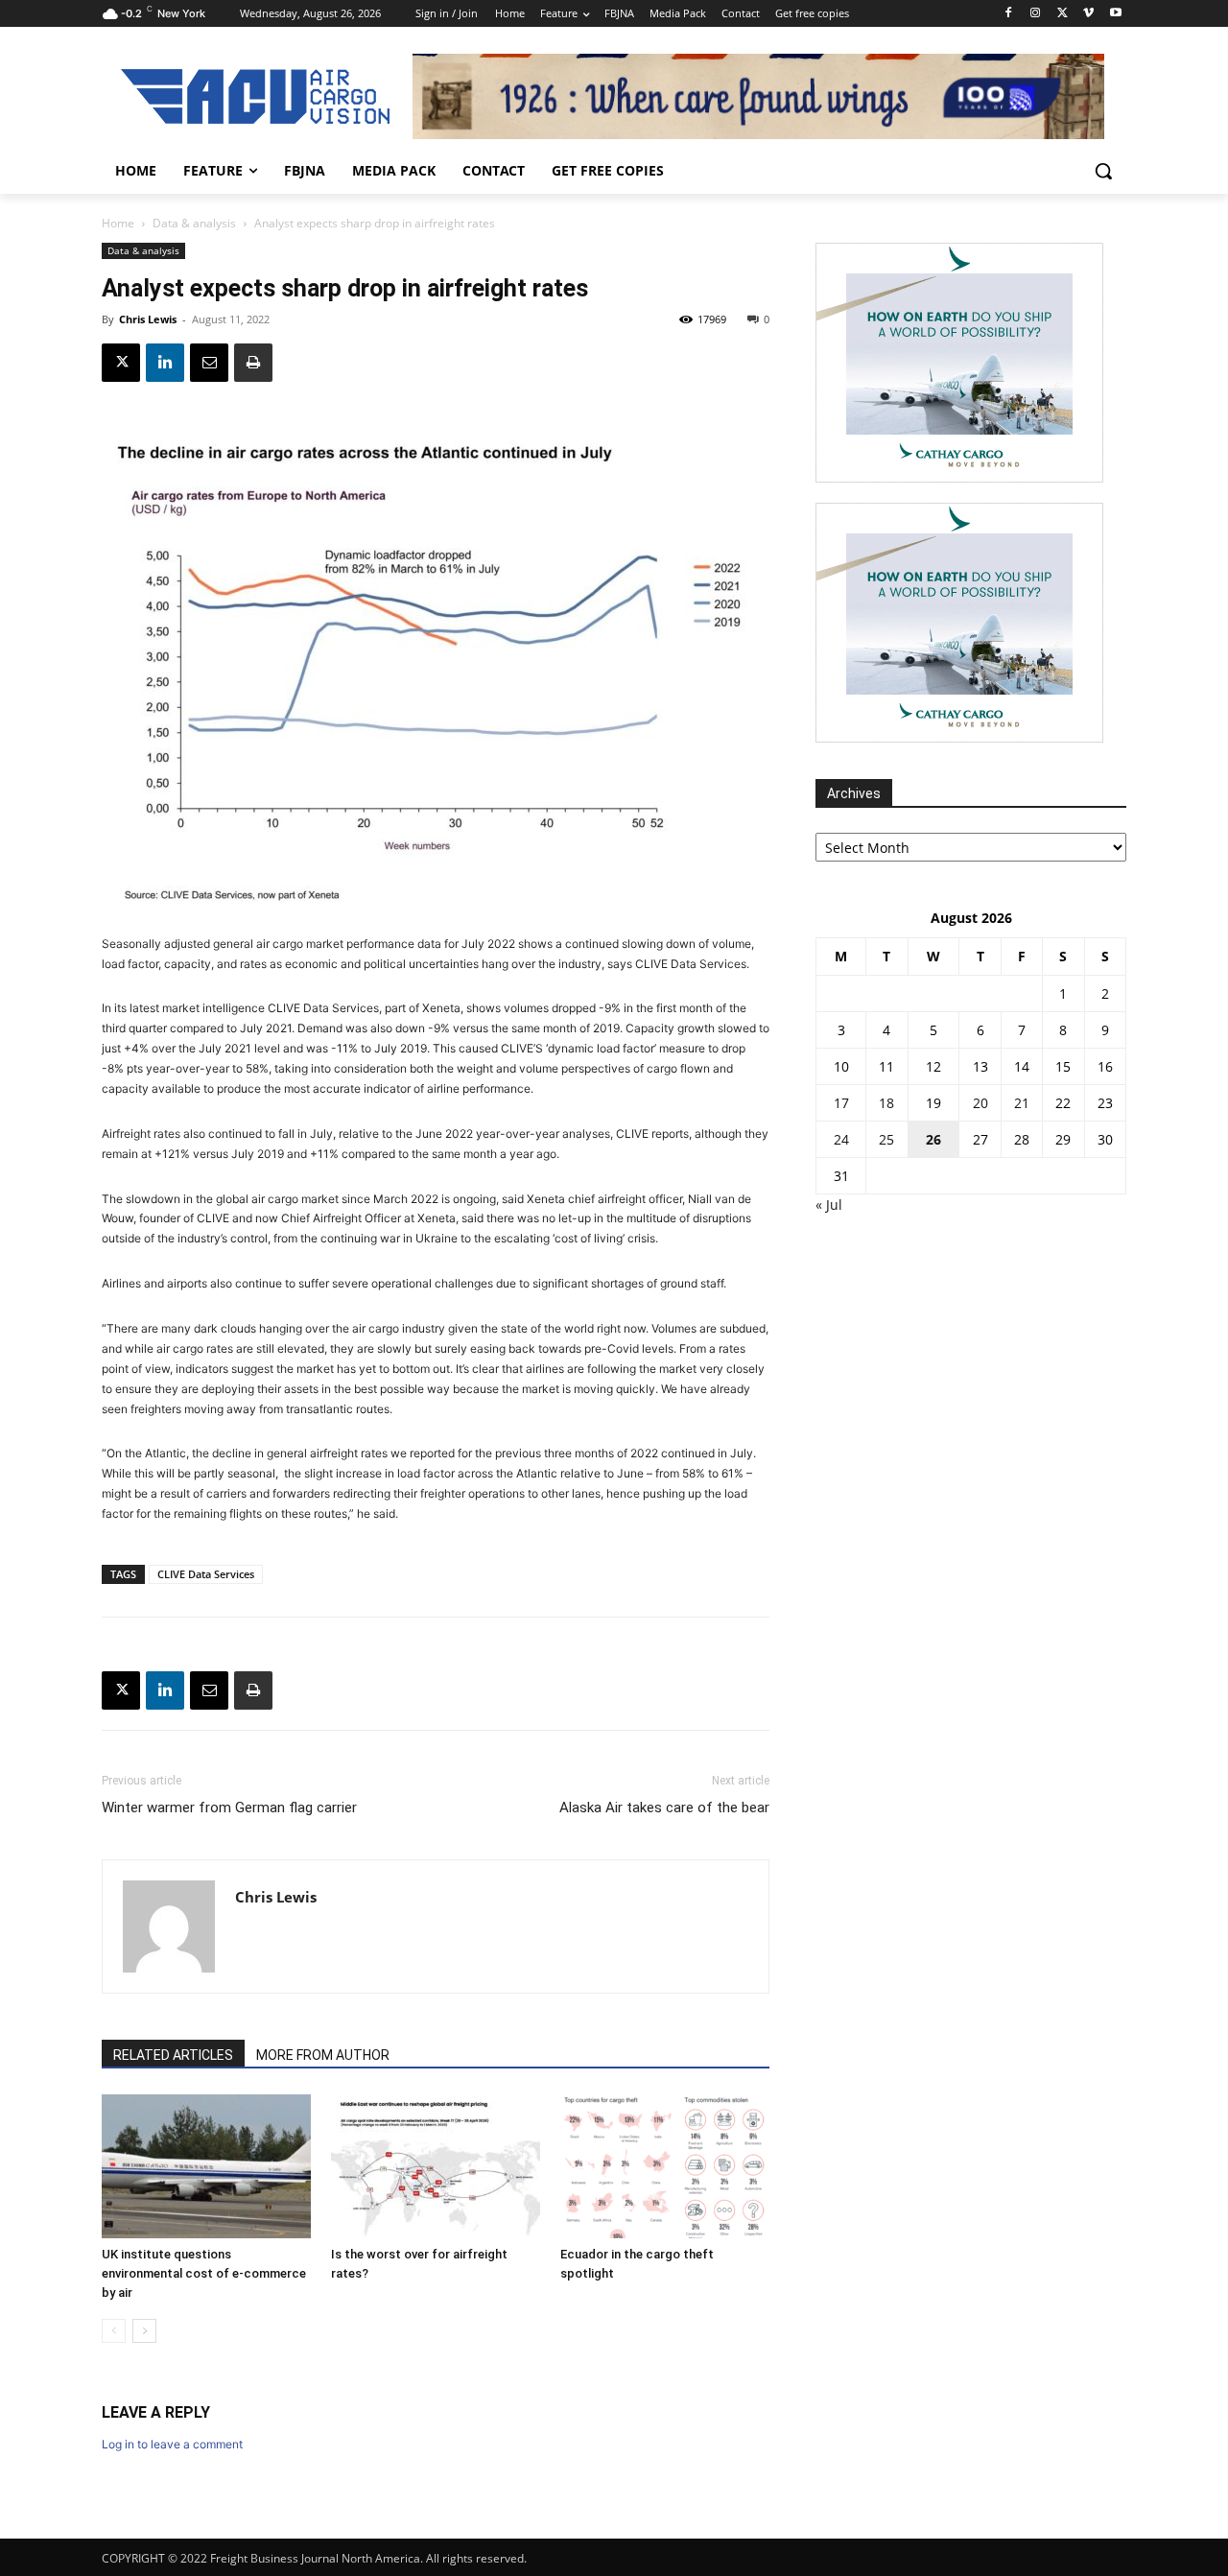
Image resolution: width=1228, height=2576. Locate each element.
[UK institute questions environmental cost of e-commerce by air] (206, 2166)
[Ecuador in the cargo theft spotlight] (665, 2166)
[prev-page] (114, 2331)
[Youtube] (1115, 14)
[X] (1063, 14)
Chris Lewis (148, 319)
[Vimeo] (1088, 14)
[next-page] (144, 2331)
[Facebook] (1009, 14)
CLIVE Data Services (206, 1574)
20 (980, 1103)
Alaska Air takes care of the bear (664, 1808)
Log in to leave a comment (172, 2444)
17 (841, 1103)
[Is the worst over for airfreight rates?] (436, 2166)
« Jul (829, 1205)
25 (886, 1139)
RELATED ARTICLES (173, 2055)
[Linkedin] (165, 363)
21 (1022, 1103)
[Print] (253, 363)
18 (886, 1103)
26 (933, 1139)
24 (841, 1139)
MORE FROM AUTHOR (323, 2055)
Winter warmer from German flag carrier (229, 1808)
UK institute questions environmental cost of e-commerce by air (204, 2273)
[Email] (209, 363)
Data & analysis (194, 223)
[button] (1103, 171)
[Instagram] (1036, 14)
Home (118, 223)
